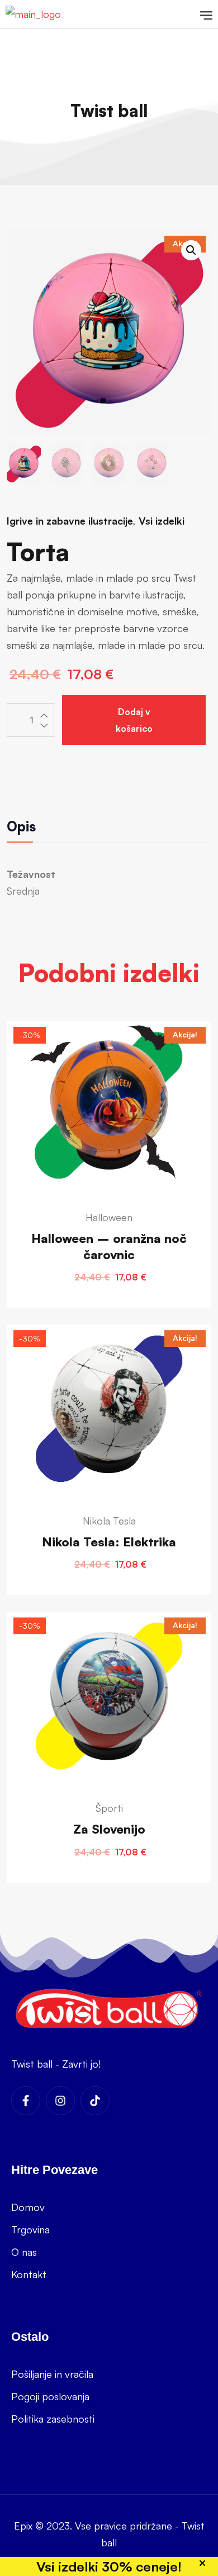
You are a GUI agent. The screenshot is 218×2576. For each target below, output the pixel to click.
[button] (191, 250)
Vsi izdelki (162, 521)
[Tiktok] (95, 2101)
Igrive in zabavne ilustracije (70, 521)
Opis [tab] (21, 826)
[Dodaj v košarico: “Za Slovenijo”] (109, 1753)
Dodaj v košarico (134, 720)
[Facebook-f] (26, 2101)
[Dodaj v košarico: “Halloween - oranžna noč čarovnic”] (109, 1170)
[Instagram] (60, 2101)
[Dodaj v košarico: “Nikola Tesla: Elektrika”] (109, 1466)
